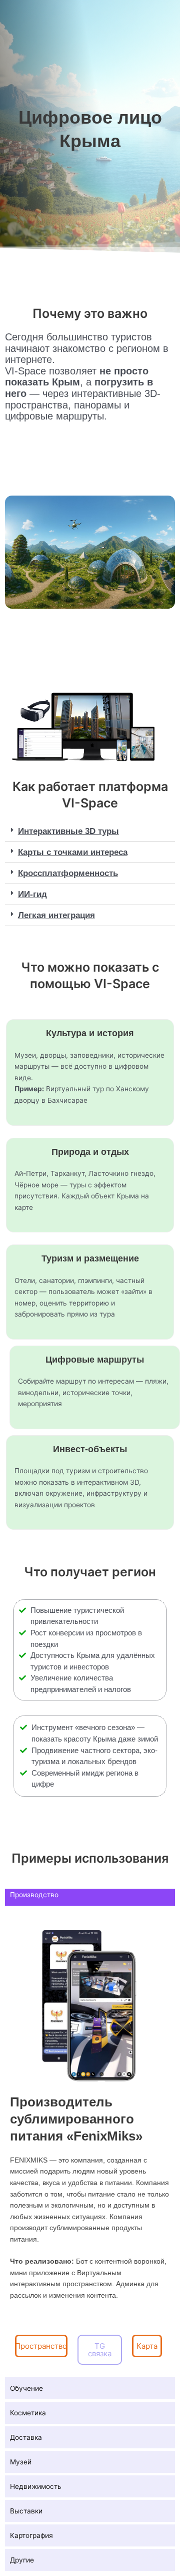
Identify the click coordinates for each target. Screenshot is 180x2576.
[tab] (90, 831)
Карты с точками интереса (73, 852)
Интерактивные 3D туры (68, 831)
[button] (41, 2346)
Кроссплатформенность (68, 873)
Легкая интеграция (56, 915)
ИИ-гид (32, 894)
